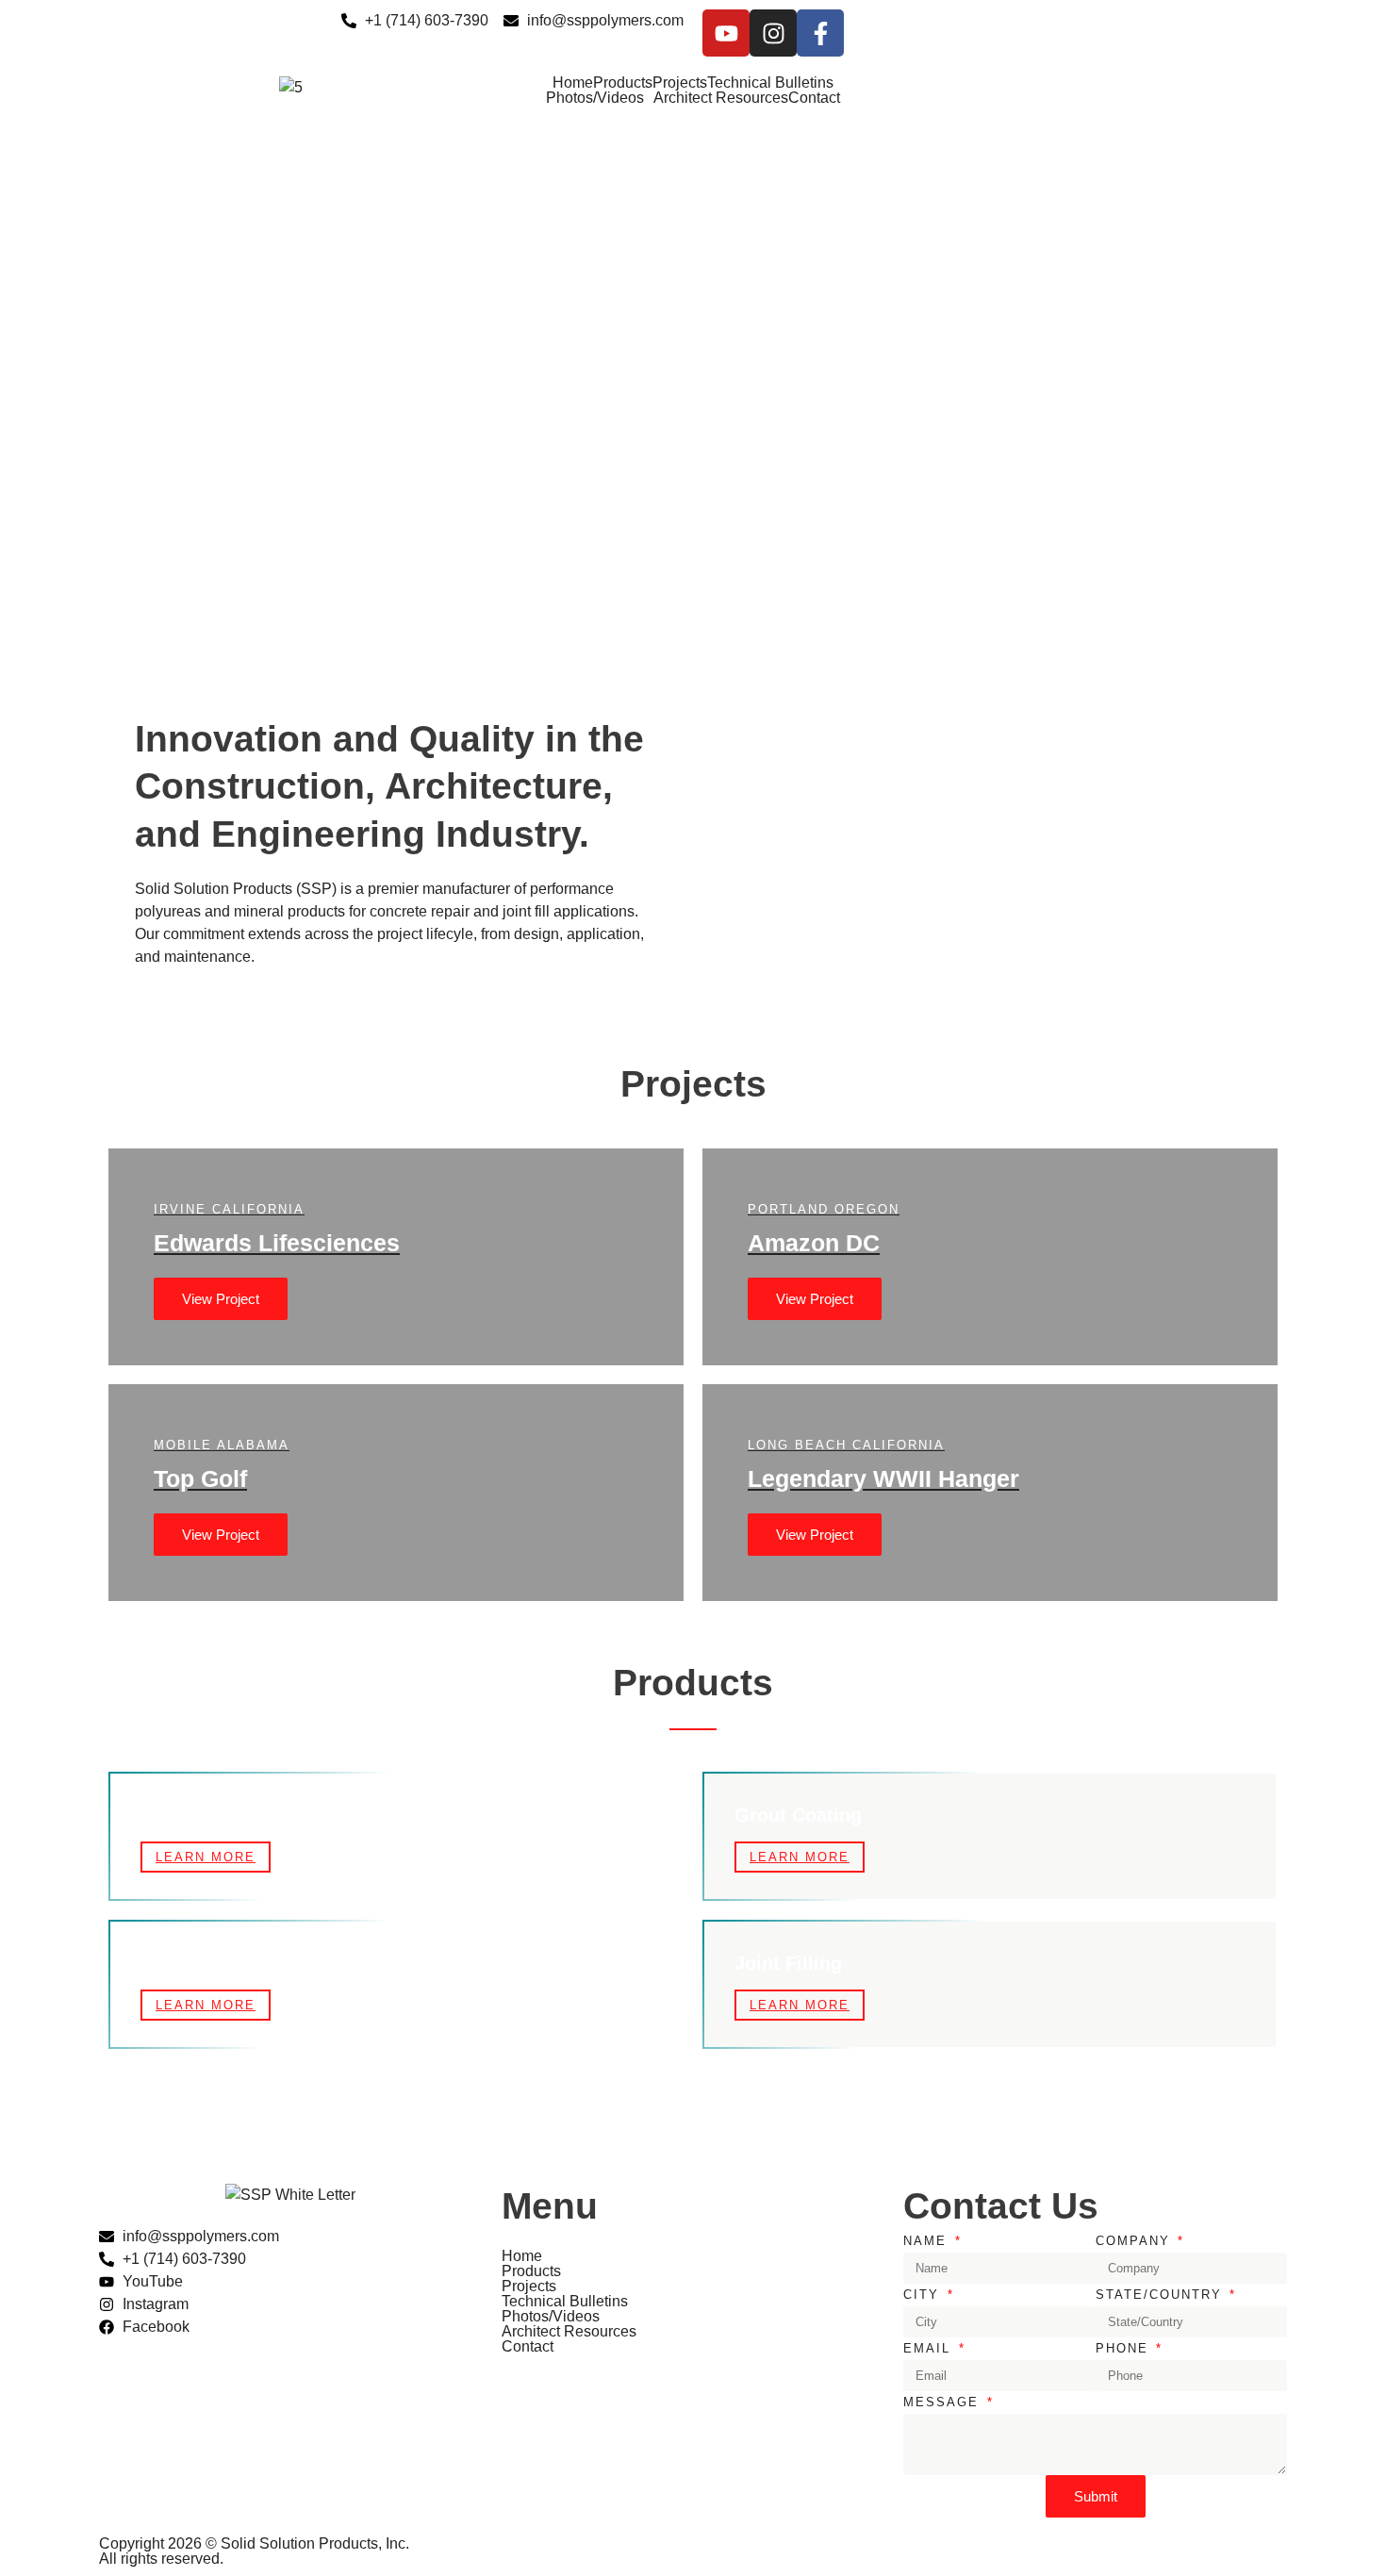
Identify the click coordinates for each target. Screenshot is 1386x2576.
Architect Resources (721, 98)
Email (930, 2348)
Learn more (206, 1857)
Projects (680, 83)
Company (1136, 2241)
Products (623, 83)
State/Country (1162, 2295)
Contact (814, 98)
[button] (693, 569)
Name (928, 2241)
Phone (1125, 2348)
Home (573, 83)
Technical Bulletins (770, 83)
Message (944, 2402)
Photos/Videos (595, 98)
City (924, 2295)
